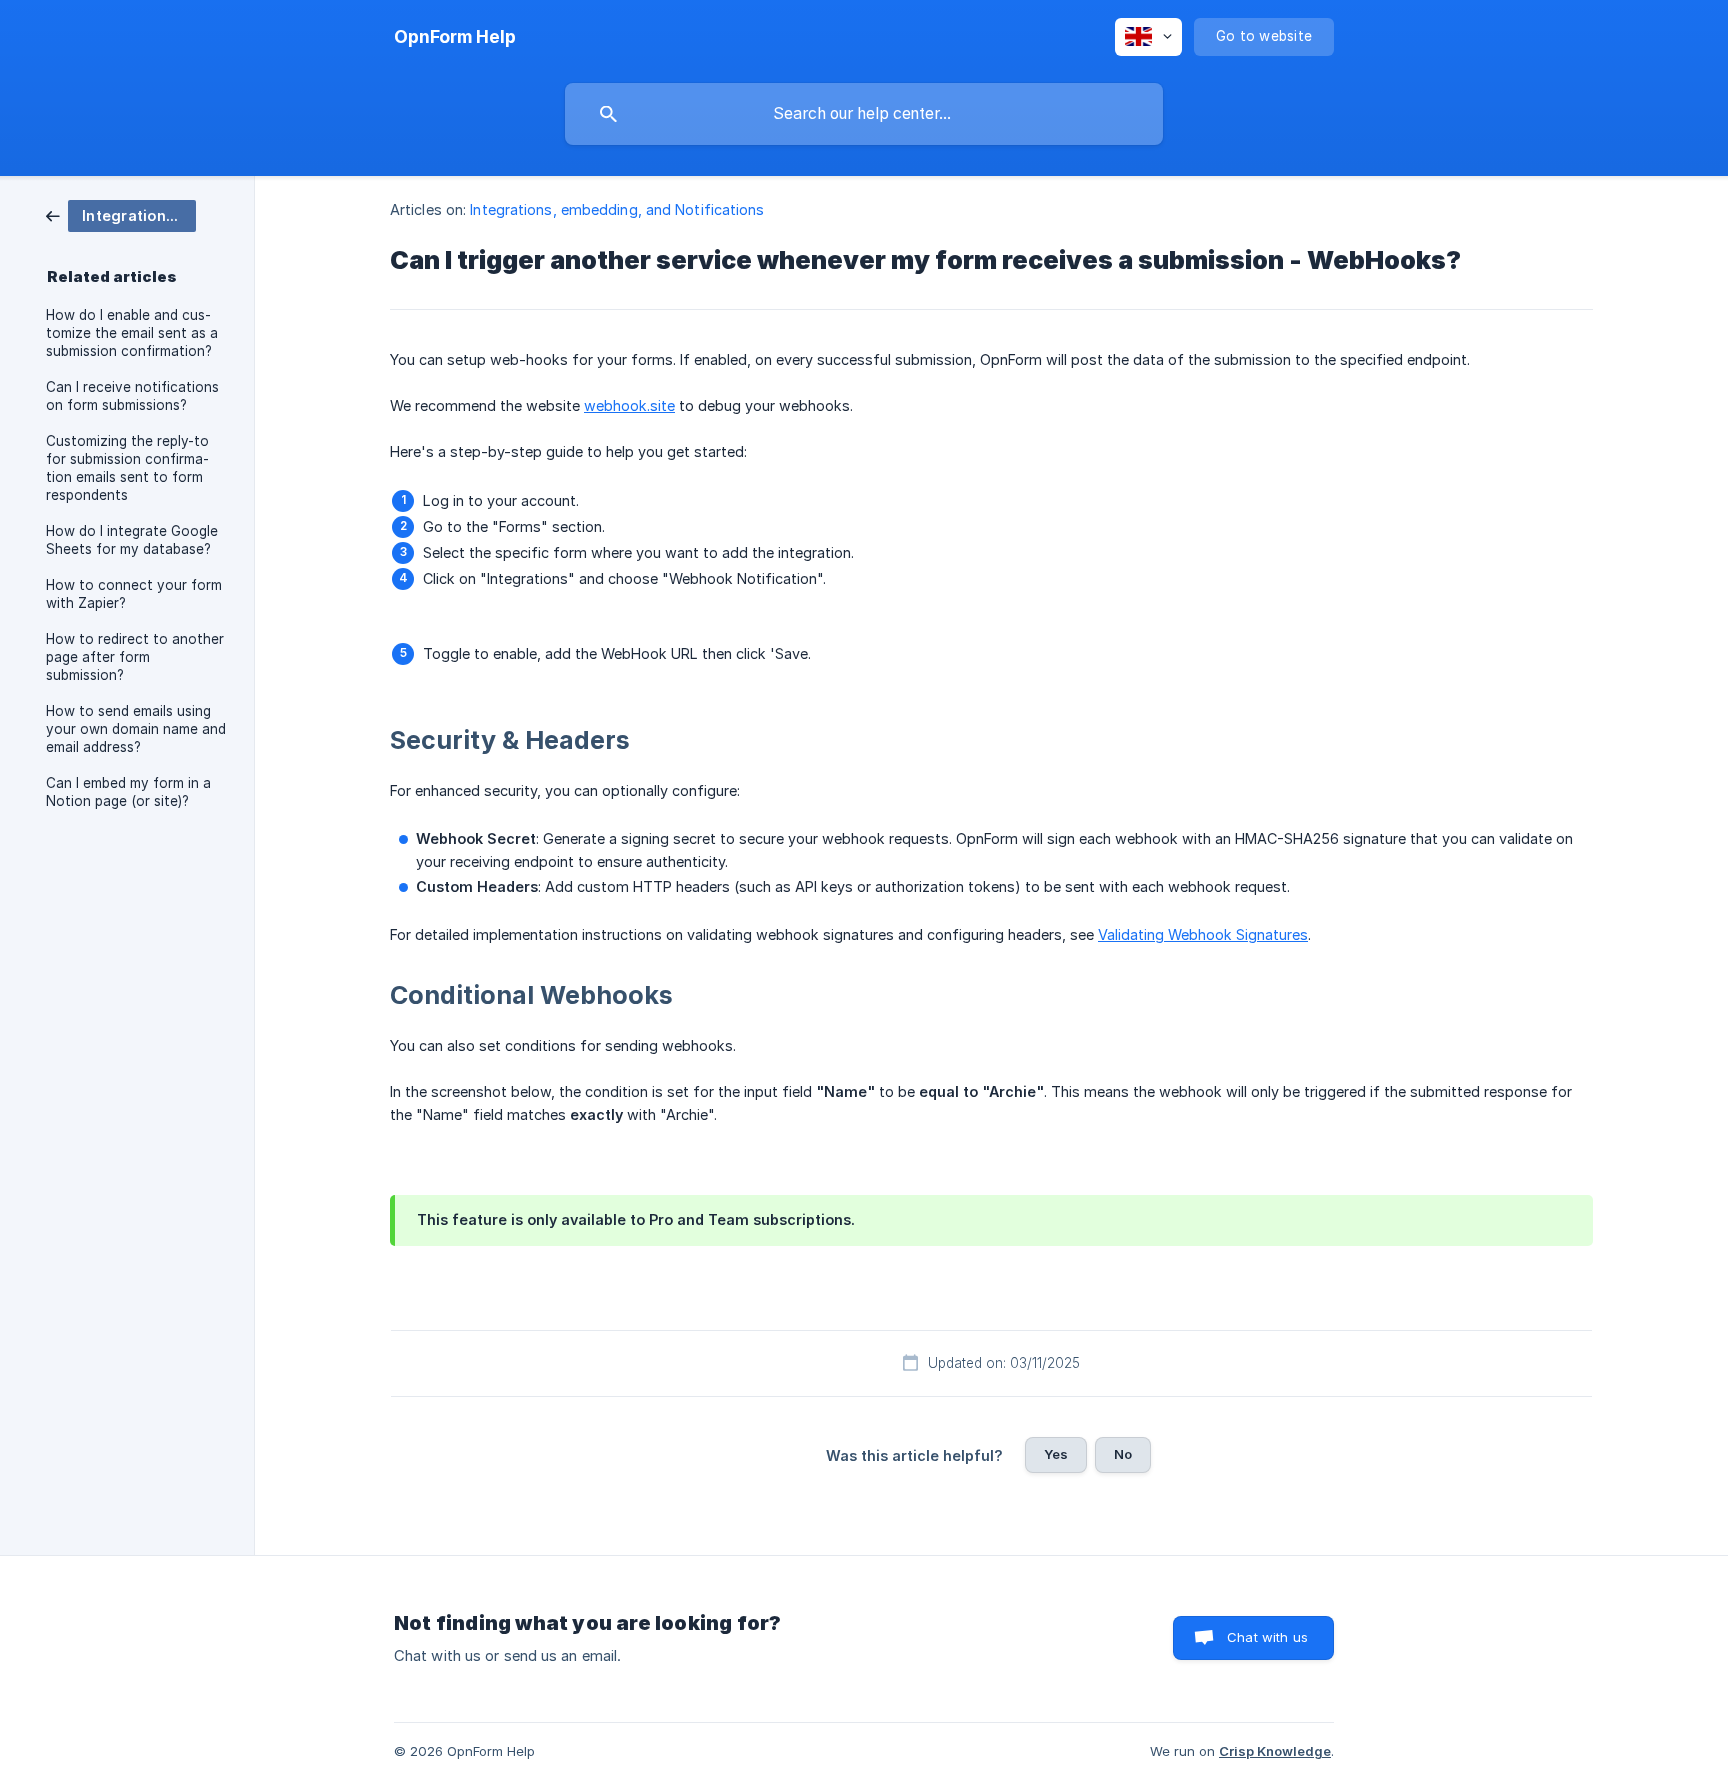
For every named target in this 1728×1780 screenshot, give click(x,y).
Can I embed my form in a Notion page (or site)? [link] (128, 792)
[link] (121, 214)
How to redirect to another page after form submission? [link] (135, 657)
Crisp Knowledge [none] (1275, 1751)
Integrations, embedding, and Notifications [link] (617, 209)
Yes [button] (1056, 1454)
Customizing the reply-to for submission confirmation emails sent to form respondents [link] (127, 468)
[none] (455, 37)
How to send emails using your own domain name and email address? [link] (136, 729)
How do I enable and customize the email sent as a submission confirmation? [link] (132, 333)
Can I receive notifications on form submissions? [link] (132, 396)
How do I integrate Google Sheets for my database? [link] (132, 540)
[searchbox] (864, 114)
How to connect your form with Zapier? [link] (134, 594)
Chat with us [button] (1267, 1637)
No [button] (1123, 1454)
